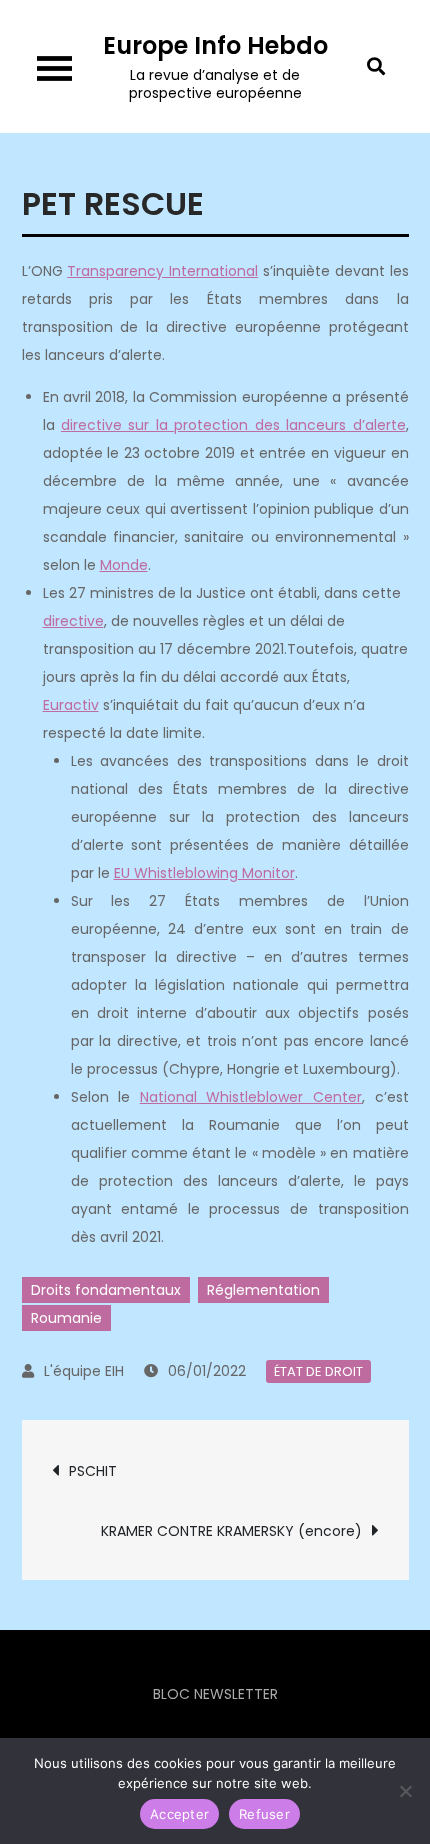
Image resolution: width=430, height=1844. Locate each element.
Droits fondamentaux (106, 1290)
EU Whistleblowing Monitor (204, 873)
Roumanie (66, 1318)
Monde (124, 565)
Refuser (264, 1814)
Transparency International (162, 271)
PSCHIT (93, 1471)
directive (73, 621)
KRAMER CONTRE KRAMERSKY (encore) (231, 1531)
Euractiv (71, 705)
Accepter (179, 1814)
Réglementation (263, 1290)
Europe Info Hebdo (215, 45)
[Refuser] (405, 1791)
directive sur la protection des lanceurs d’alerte (233, 425)
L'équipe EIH (84, 1371)
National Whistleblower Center (251, 1097)
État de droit (318, 1371)
